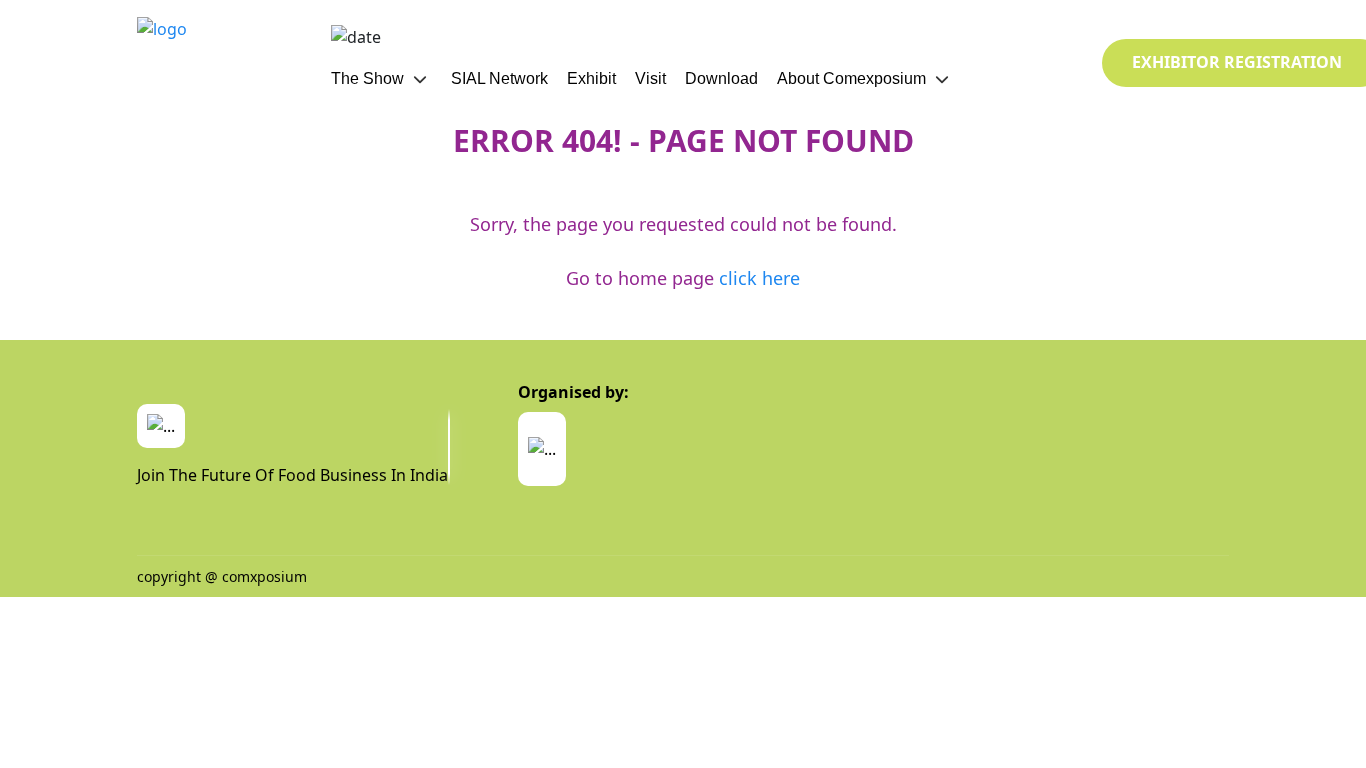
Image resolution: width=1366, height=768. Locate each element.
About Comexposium (851, 78)
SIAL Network (499, 78)
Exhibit (591, 78)
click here (759, 278)
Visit (650, 78)
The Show (367, 78)
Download (721, 78)
